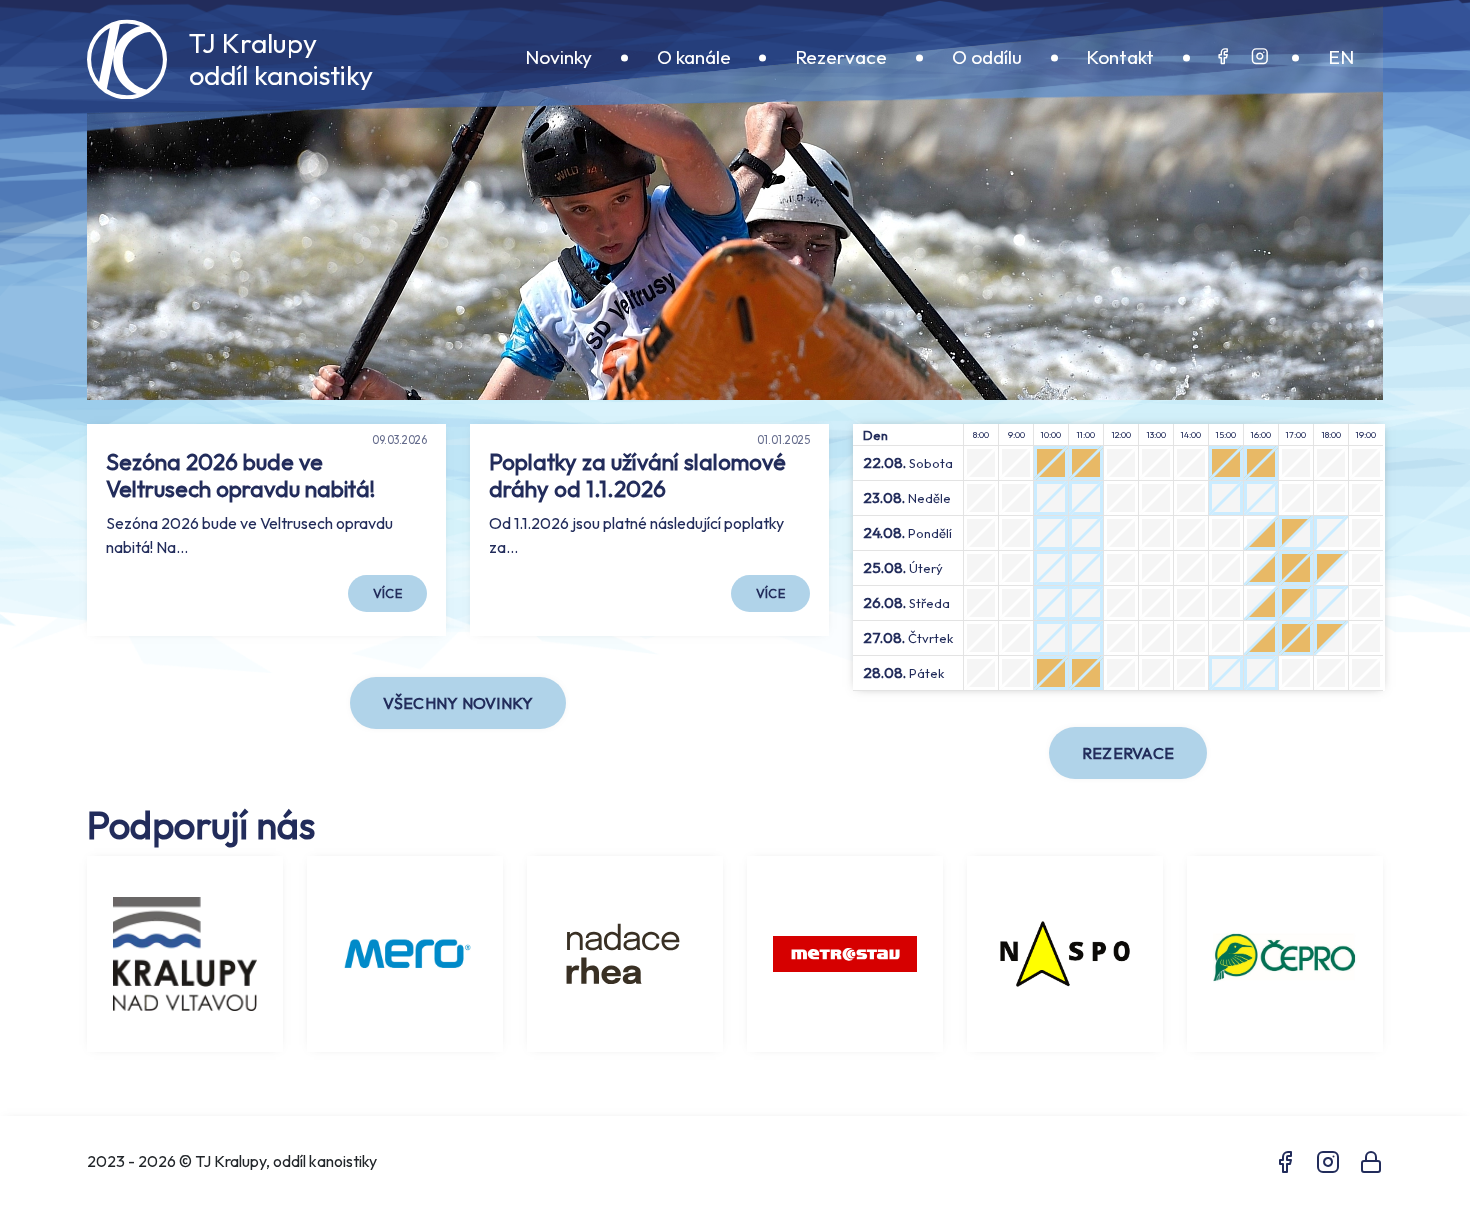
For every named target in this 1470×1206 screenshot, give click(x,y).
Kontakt (1120, 58)
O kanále (694, 58)
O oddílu (987, 58)
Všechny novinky (458, 703)
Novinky (558, 58)
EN (1341, 58)
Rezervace (841, 58)
